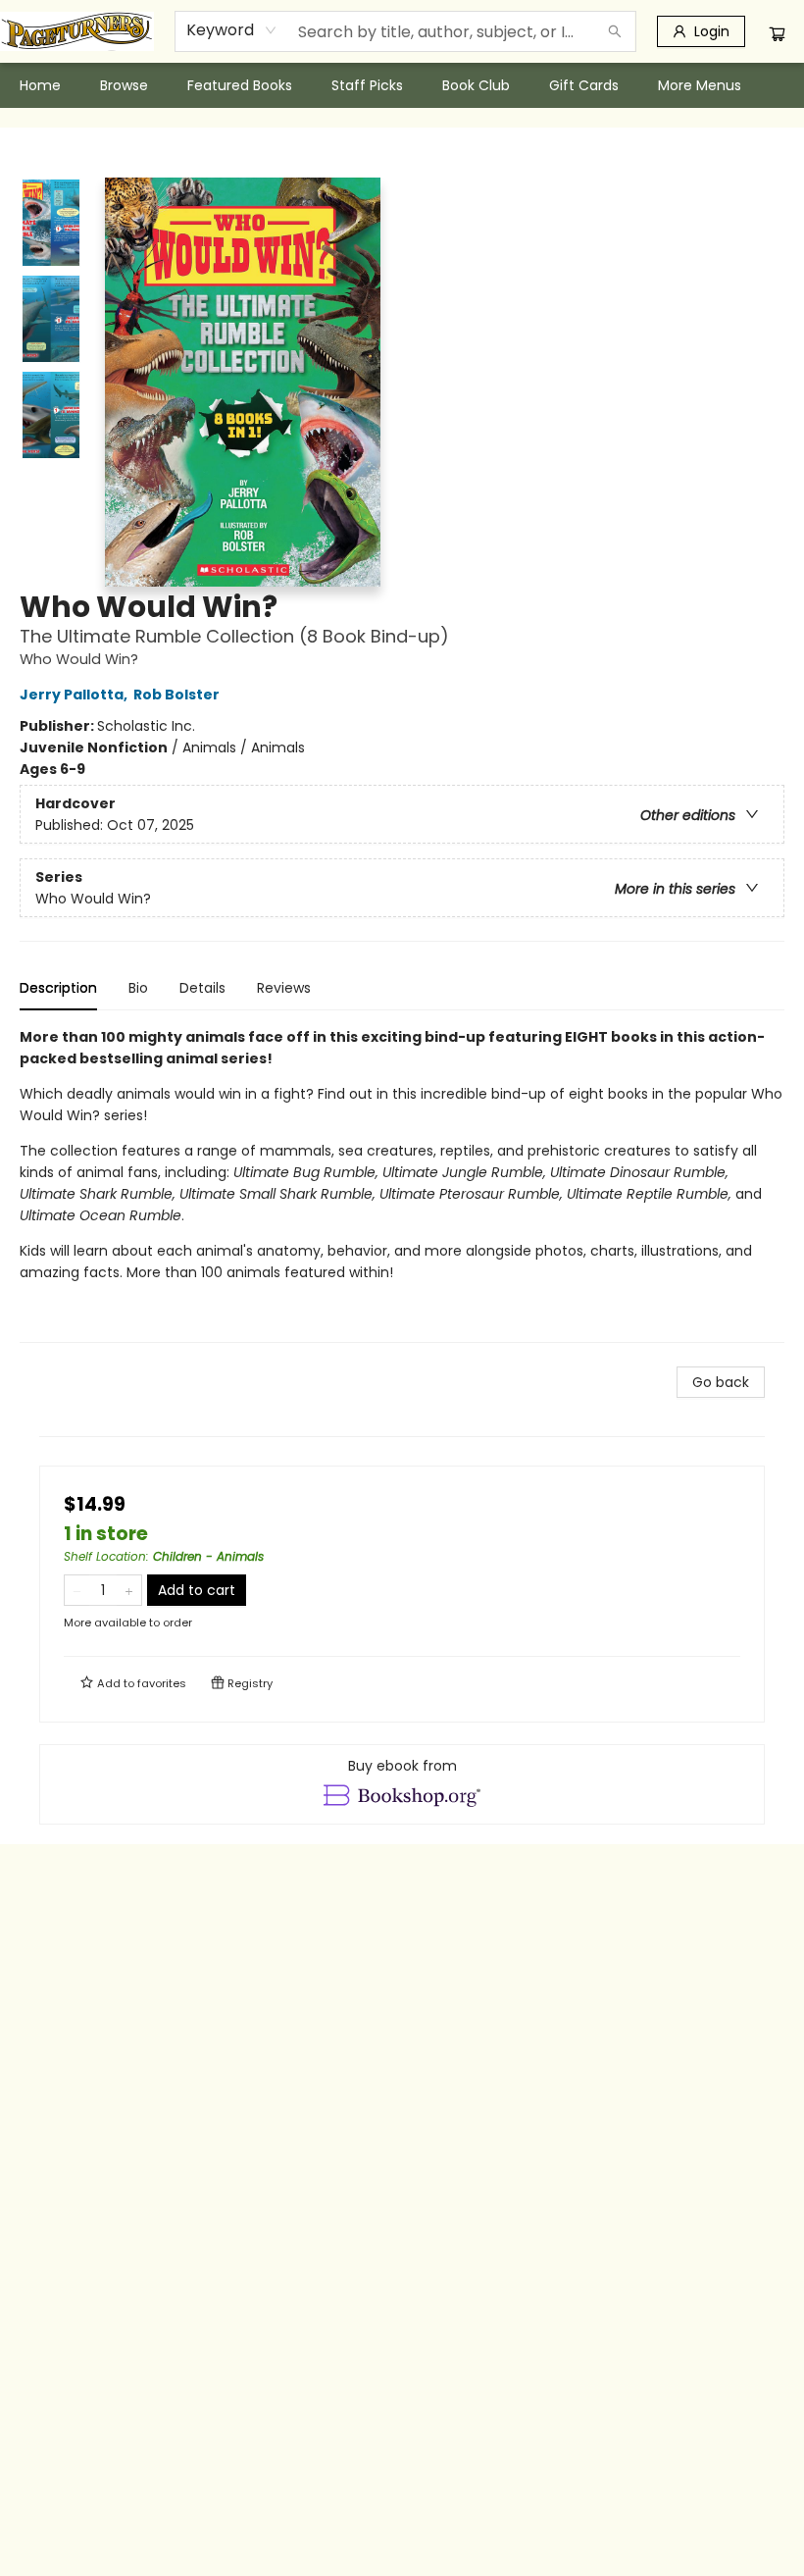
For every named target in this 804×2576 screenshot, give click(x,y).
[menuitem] (40, 85)
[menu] (402, 85)
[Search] (615, 31)
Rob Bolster (176, 695)
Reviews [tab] (284, 988)
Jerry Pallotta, (75, 695)
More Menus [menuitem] (700, 85)
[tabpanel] (402, 1185)
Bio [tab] (138, 988)
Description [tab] (58, 988)
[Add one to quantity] (129, 1590)
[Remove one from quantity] (77, 1590)
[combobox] (232, 30)
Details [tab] (202, 988)
